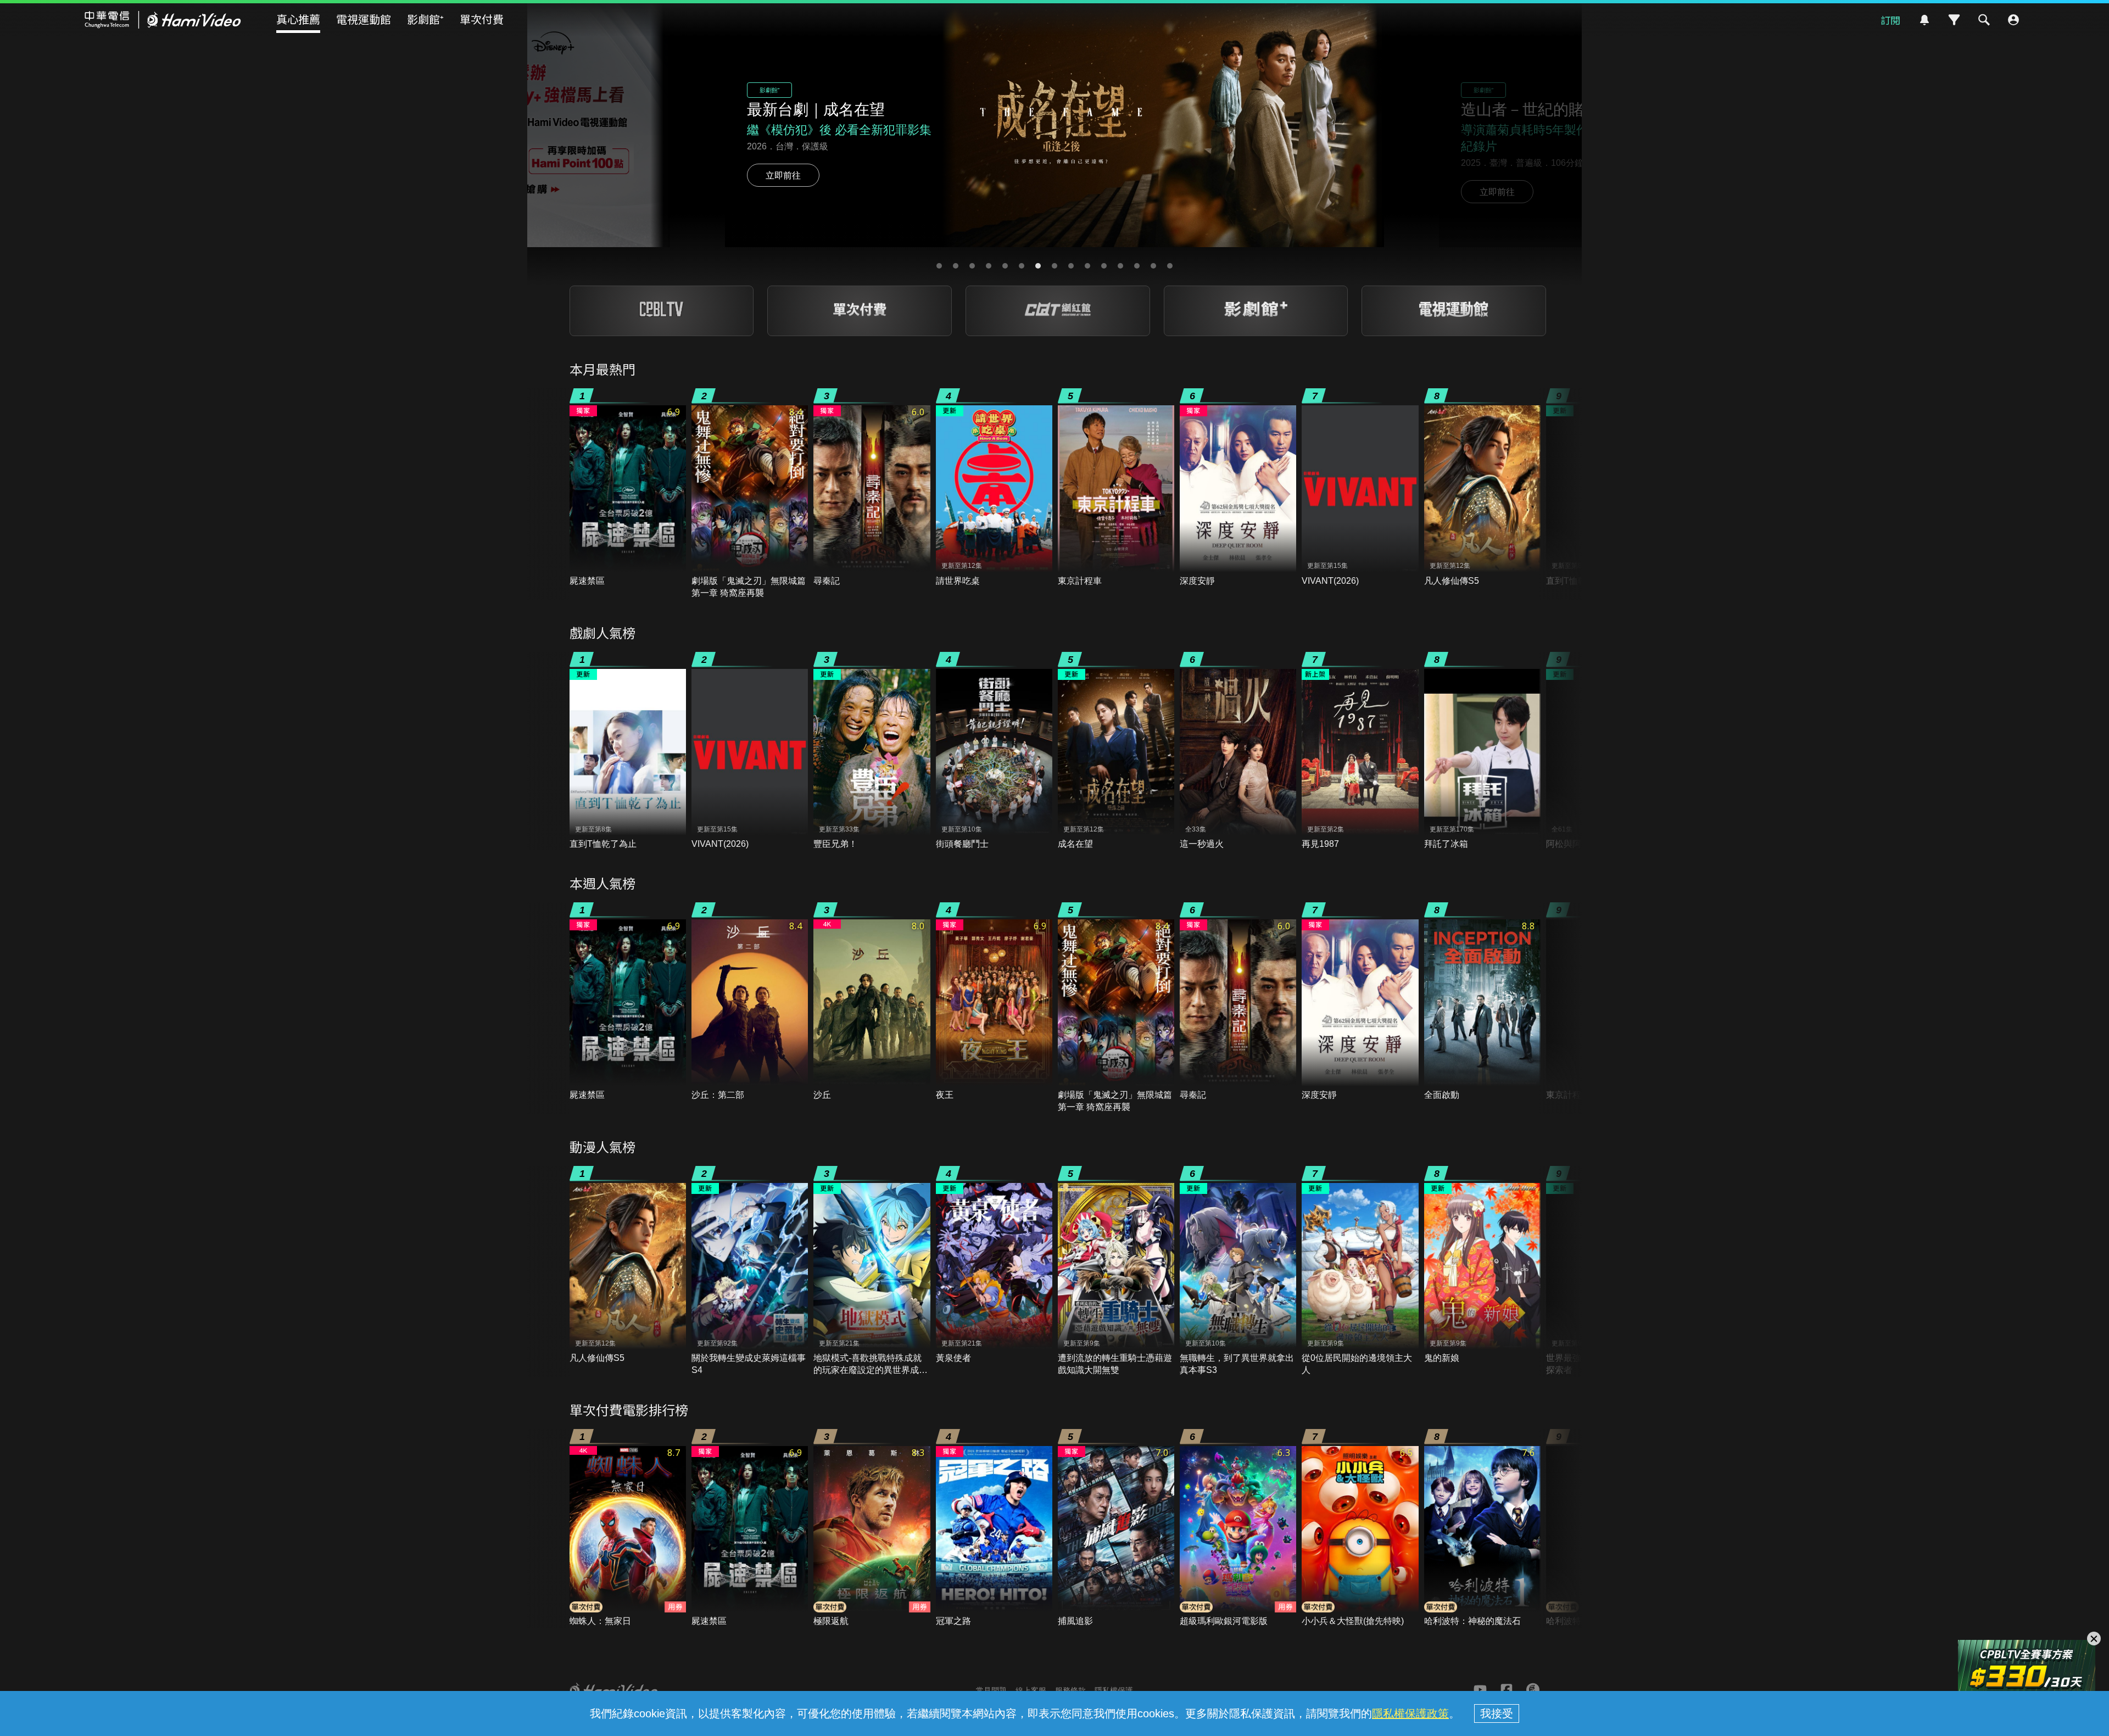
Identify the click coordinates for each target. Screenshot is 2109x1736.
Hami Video (163, 20)
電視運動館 (364, 19)
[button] (939, 266)
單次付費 (482, 19)
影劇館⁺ (425, 19)
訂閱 (1890, 20)
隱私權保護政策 (1410, 1713)
